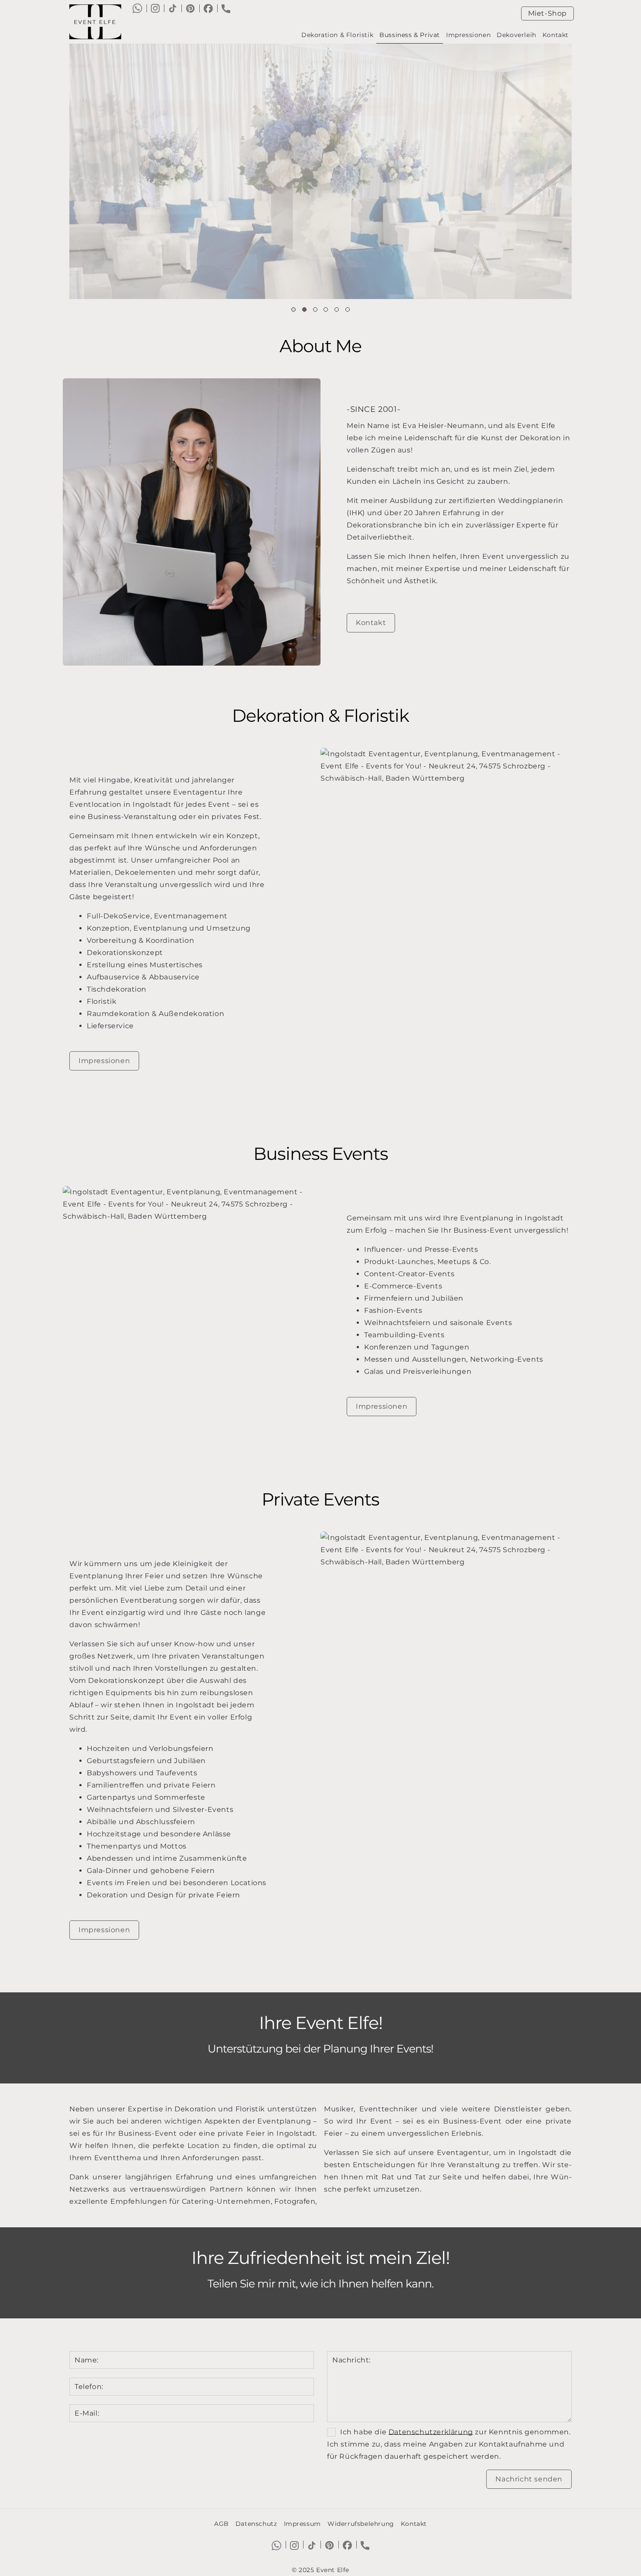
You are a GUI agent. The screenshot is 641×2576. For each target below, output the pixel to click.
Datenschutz (256, 2524)
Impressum (302, 2524)
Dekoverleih (517, 35)
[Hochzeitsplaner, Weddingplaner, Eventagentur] (99, 22)
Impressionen (468, 35)
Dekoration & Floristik (337, 35)
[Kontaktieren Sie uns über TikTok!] (173, 8)
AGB (222, 2524)
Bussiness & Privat (410, 35)
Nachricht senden (529, 2479)
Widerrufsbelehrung (361, 2524)
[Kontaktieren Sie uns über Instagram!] (155, 8)
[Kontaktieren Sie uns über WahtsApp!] (137, 8)
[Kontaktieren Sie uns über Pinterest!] (190, 8)
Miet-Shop (547, 13)
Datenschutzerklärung (431, 2432)
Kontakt (556, 35)
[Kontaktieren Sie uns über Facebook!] (208, 8)
